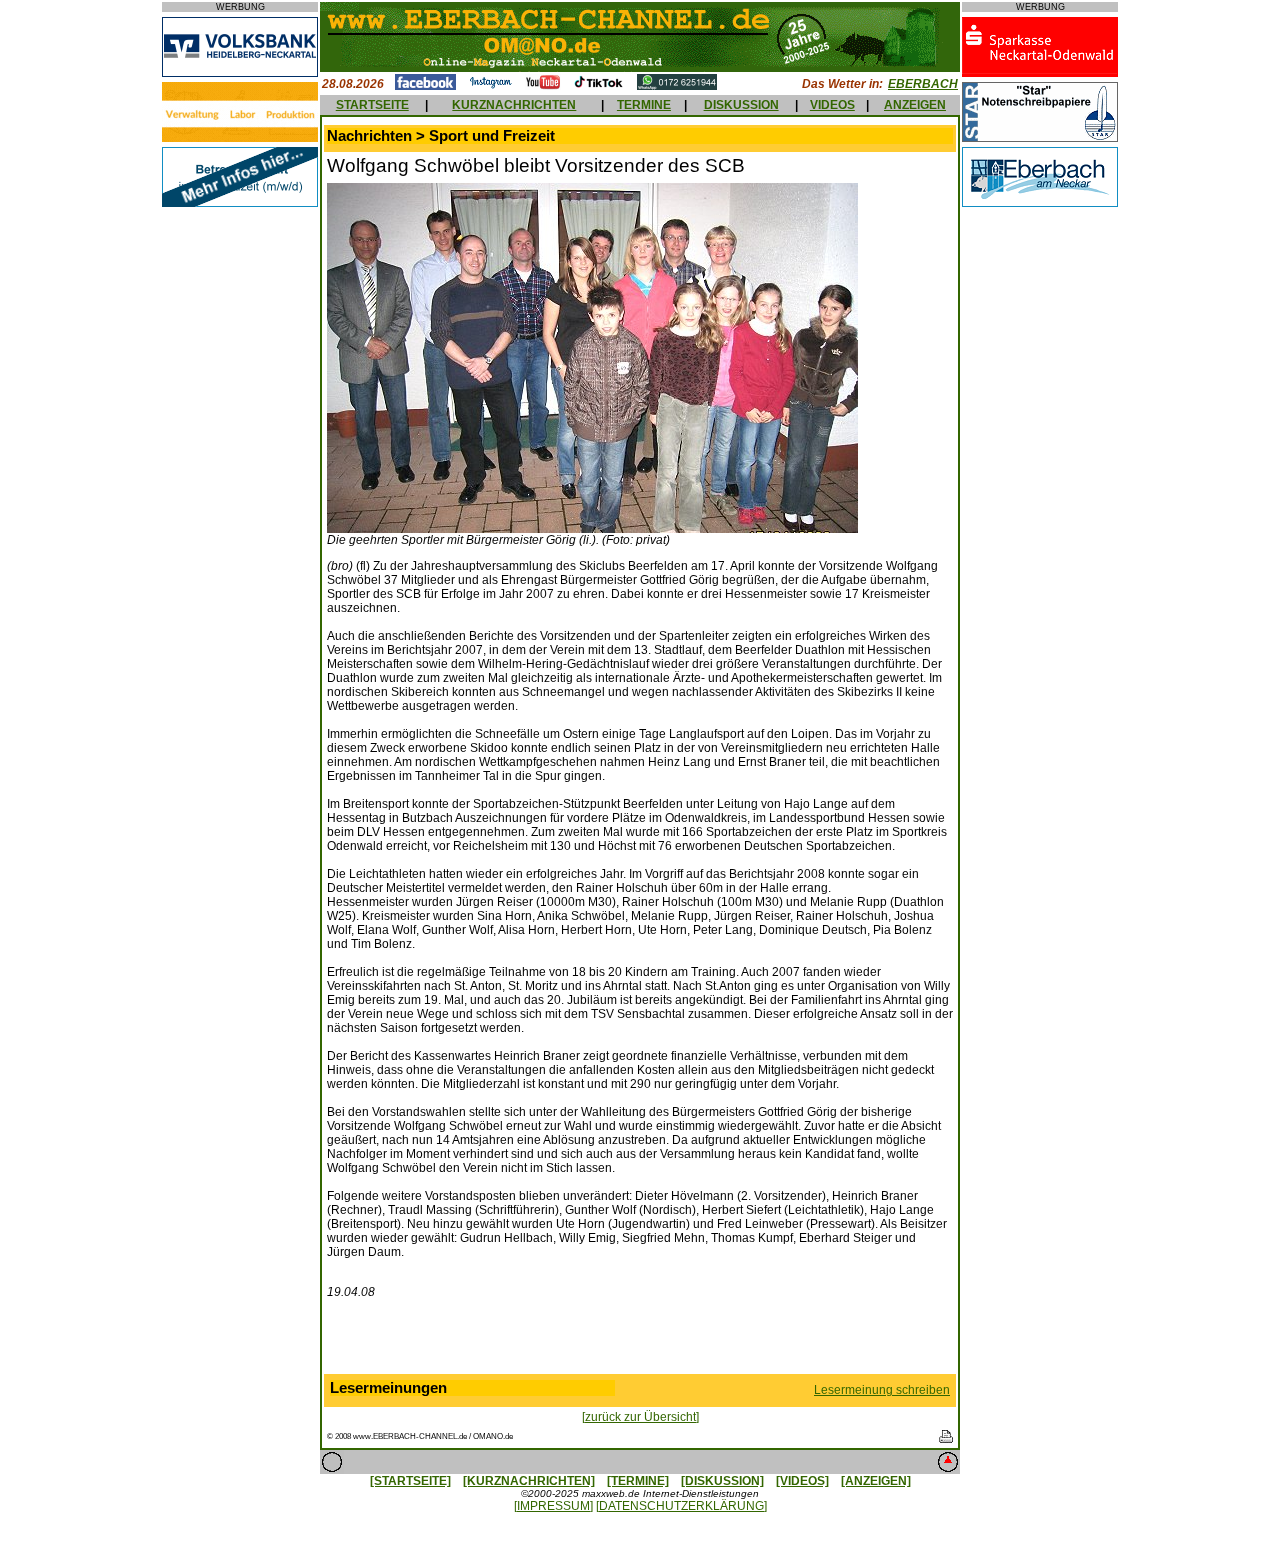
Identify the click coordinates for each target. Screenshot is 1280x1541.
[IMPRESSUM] (553, 1506)
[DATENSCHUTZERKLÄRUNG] (681, 1506)
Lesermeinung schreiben (882, 1390)
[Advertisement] (640, 1341)
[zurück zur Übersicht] (640, 1417)
